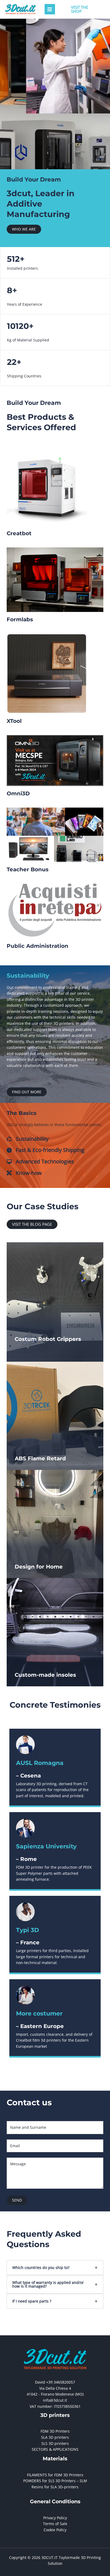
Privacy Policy (55, 2518)
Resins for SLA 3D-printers (55, 2487)
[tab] (55, 2268)
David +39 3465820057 (55, 2382)
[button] (82, 9)
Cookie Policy (55, 2530)
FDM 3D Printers (55, 2431)
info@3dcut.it (55, 2400)
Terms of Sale (55, 2524)
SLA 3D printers (55, 2437)
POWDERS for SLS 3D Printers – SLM (55, 2481)
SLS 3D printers (55, 2443)
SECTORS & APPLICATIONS (55, 2449)
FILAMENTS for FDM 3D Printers (55, 2475)
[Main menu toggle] (50, 9)
